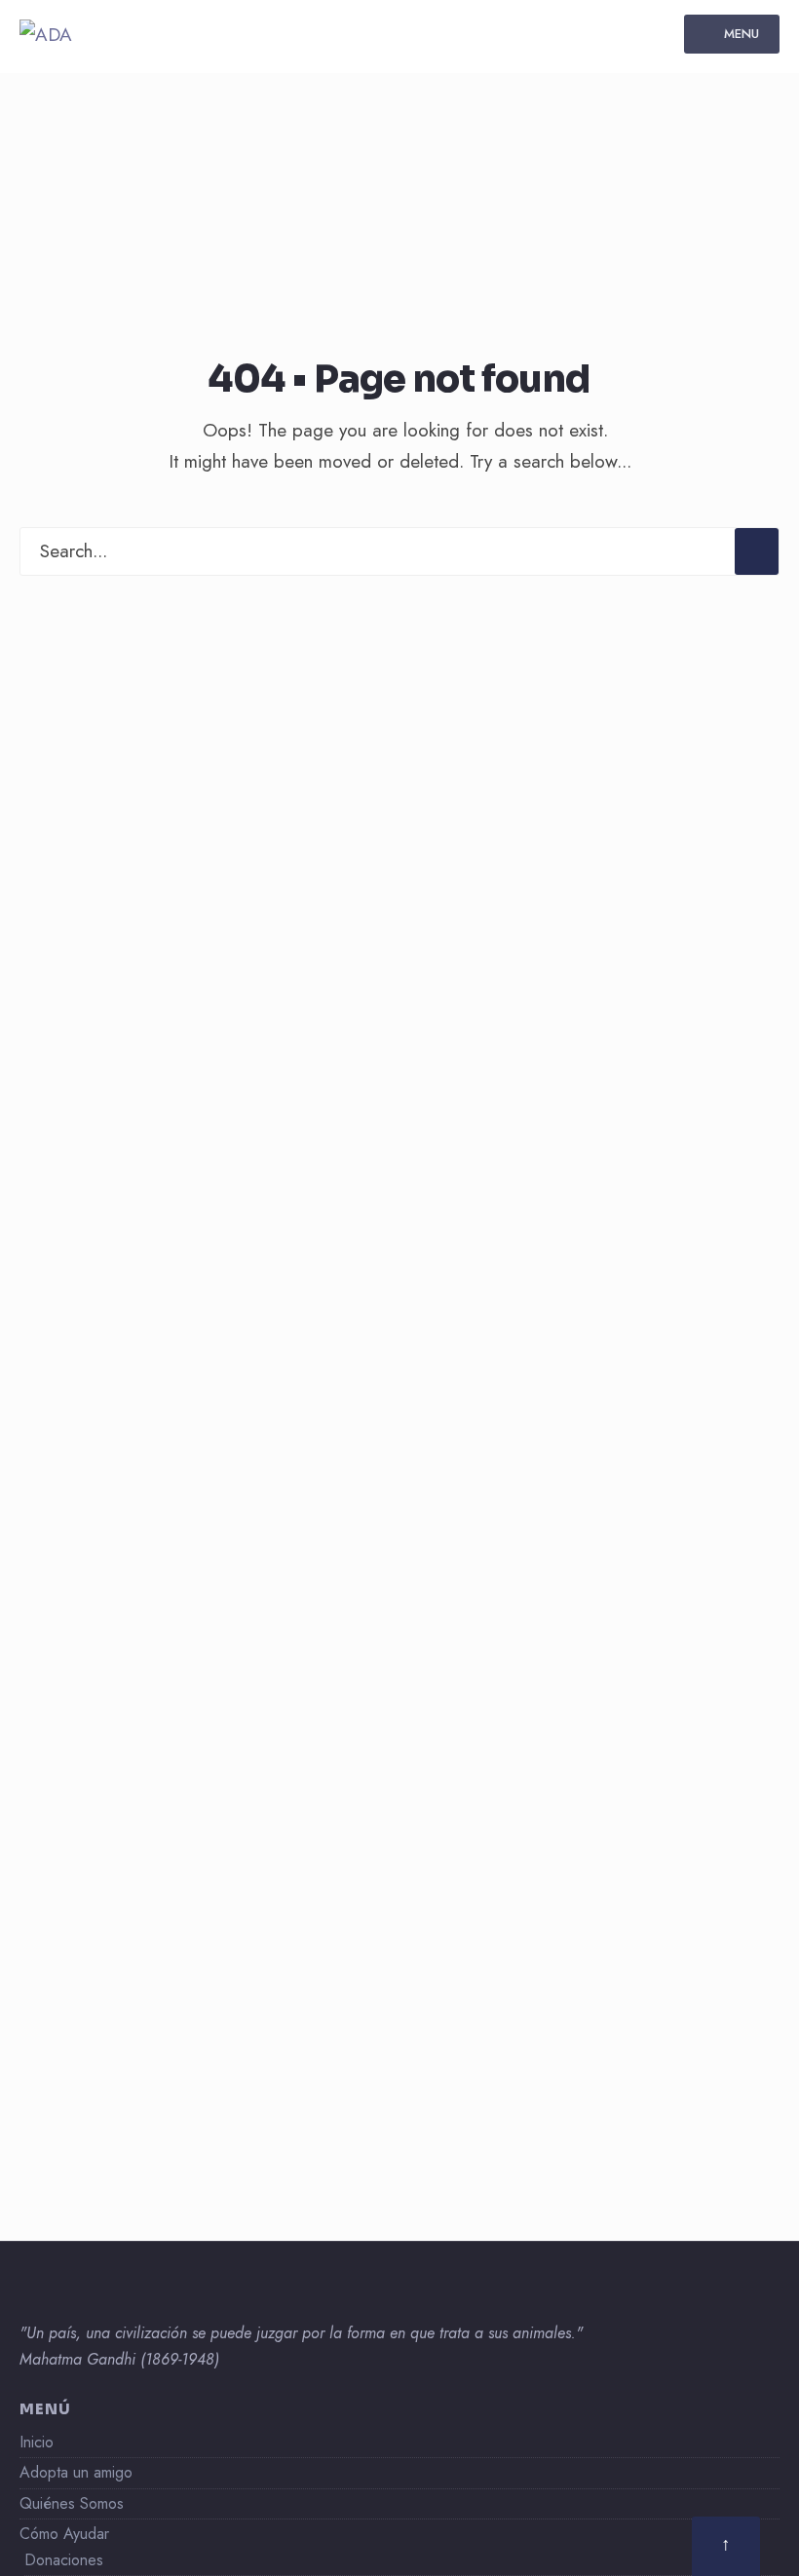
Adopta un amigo (76, 2472)
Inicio (37, 2442)
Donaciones (64, 2560)
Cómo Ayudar (64, 2534)
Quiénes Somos (72, 2503)
